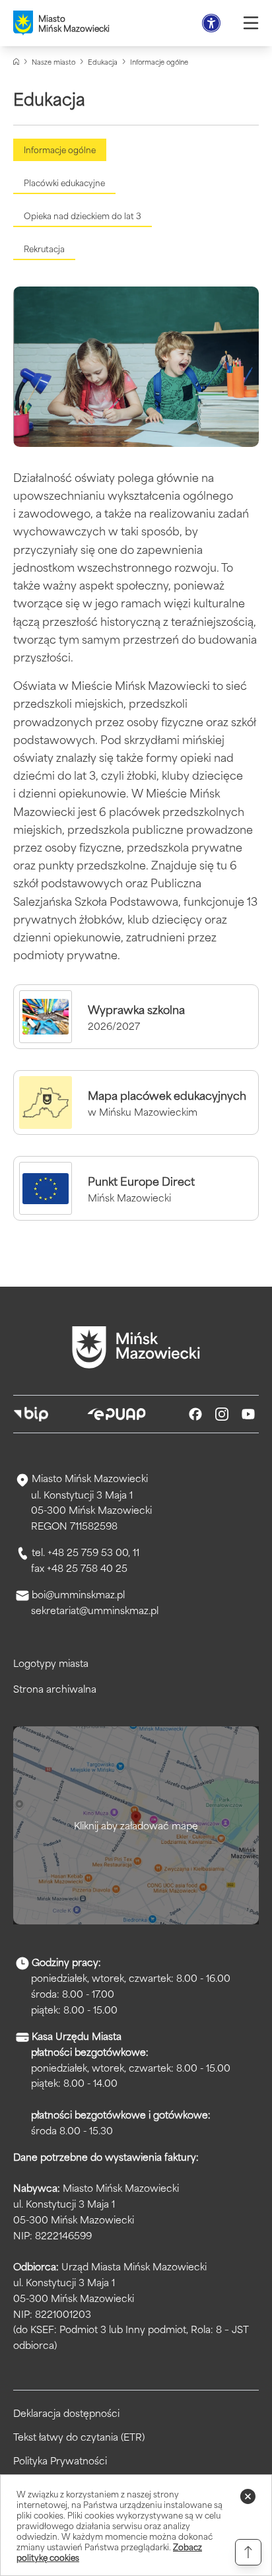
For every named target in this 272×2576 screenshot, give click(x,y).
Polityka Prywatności (60, 2460)
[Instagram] (222, 1414)
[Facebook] (195, 1414)
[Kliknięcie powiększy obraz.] (136, 367)
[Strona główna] (16, 62)
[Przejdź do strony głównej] (136, 1347)
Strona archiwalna (55, 1688)
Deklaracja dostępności (66, 2413)
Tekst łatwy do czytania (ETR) (79, 2437)
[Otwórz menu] (251, 23)
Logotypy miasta (51, 1663)
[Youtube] (248, 1414)
